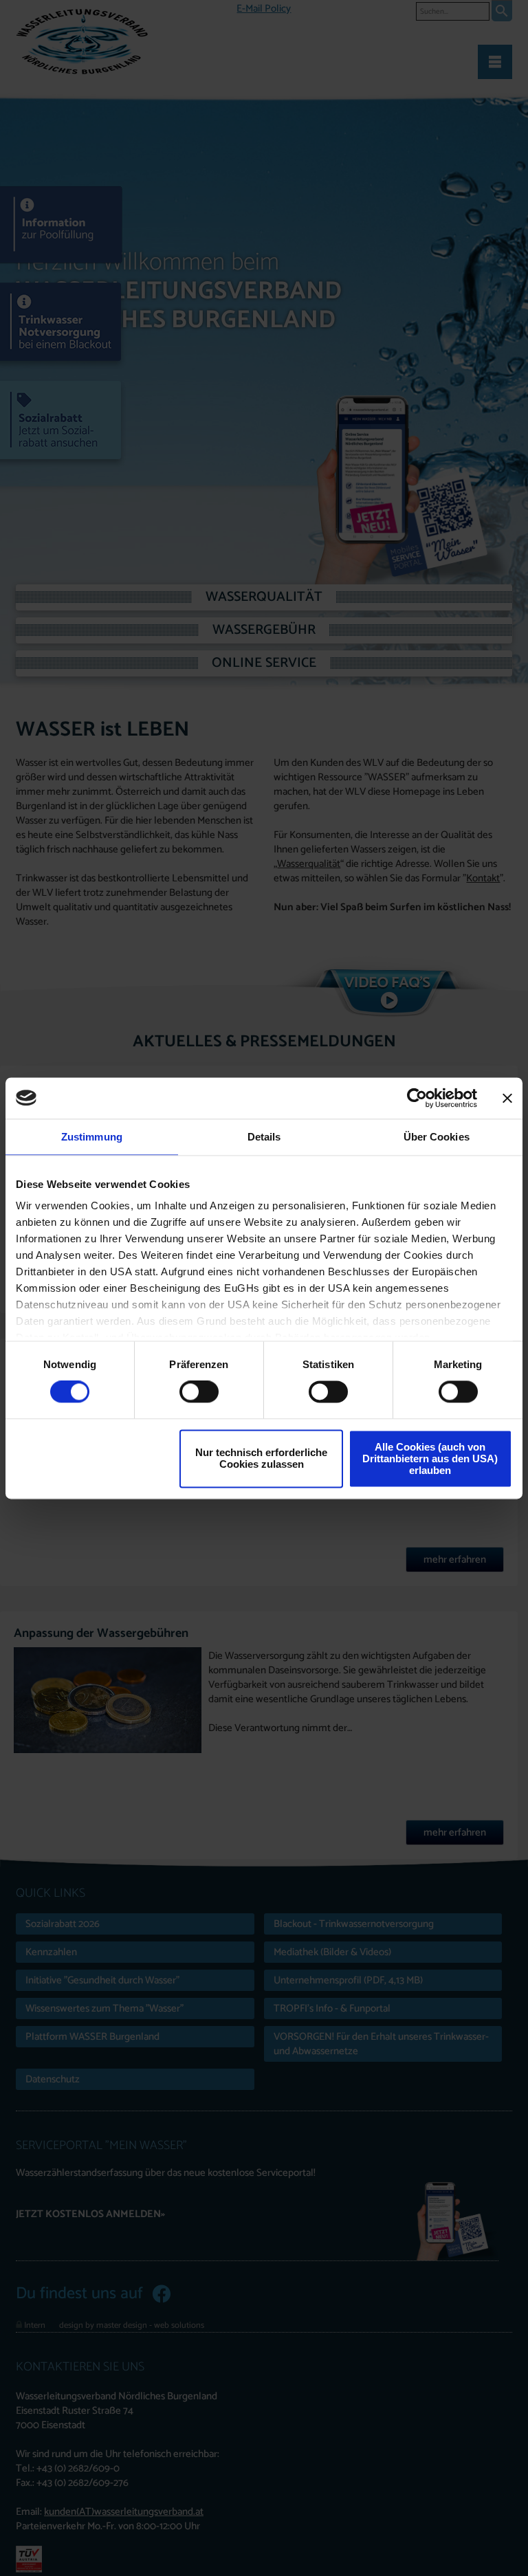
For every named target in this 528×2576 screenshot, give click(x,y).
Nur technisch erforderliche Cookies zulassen (261, 1459)
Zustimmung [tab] (92, 1137)
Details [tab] (264, 1137)
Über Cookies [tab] (437, 1137)
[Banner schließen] (507, 1098)
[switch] (199, 1392)
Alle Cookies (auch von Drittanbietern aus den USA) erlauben (430, 1458)
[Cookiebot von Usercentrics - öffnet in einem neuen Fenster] (417, 1098)
